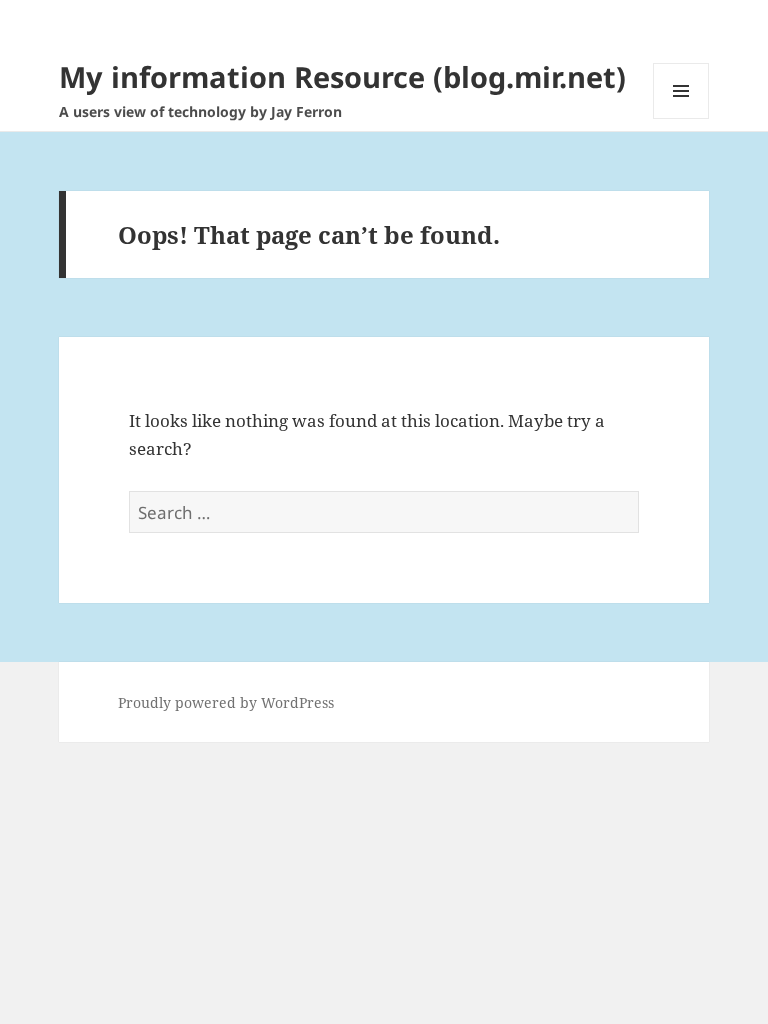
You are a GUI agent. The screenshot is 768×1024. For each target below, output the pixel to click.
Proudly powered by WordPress (226, 702)
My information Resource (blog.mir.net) (342, 76)
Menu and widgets (681, 118)
